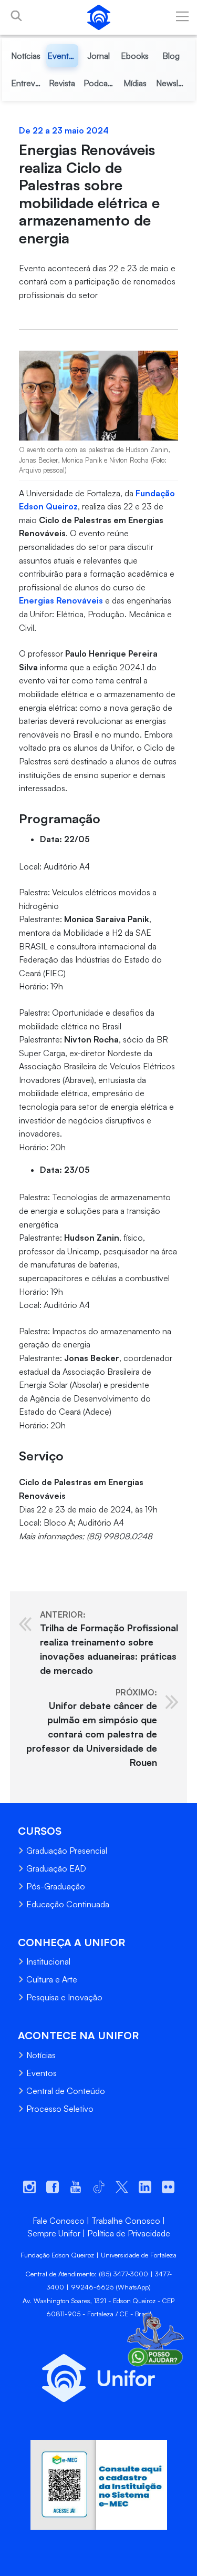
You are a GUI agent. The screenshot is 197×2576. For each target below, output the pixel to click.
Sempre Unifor (54, 2233)
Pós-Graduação (56, 1886)
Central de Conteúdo (66, 2091)
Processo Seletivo (60, 2109)
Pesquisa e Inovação (64, 1997)
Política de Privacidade (129, 2233)
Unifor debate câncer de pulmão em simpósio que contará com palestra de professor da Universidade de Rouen (92, 1727)
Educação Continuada (68, 1904)
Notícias (41, 2055)
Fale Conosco (59, 2221)
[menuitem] (26, 56)
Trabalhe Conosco (126, 2221)
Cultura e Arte (52, 1979)
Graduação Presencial (67, 1851)
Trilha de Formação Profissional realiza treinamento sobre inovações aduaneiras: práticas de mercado (109, 1643)
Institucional (48, 1961)
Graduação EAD (56, 1868)
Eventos (42, 2073)
